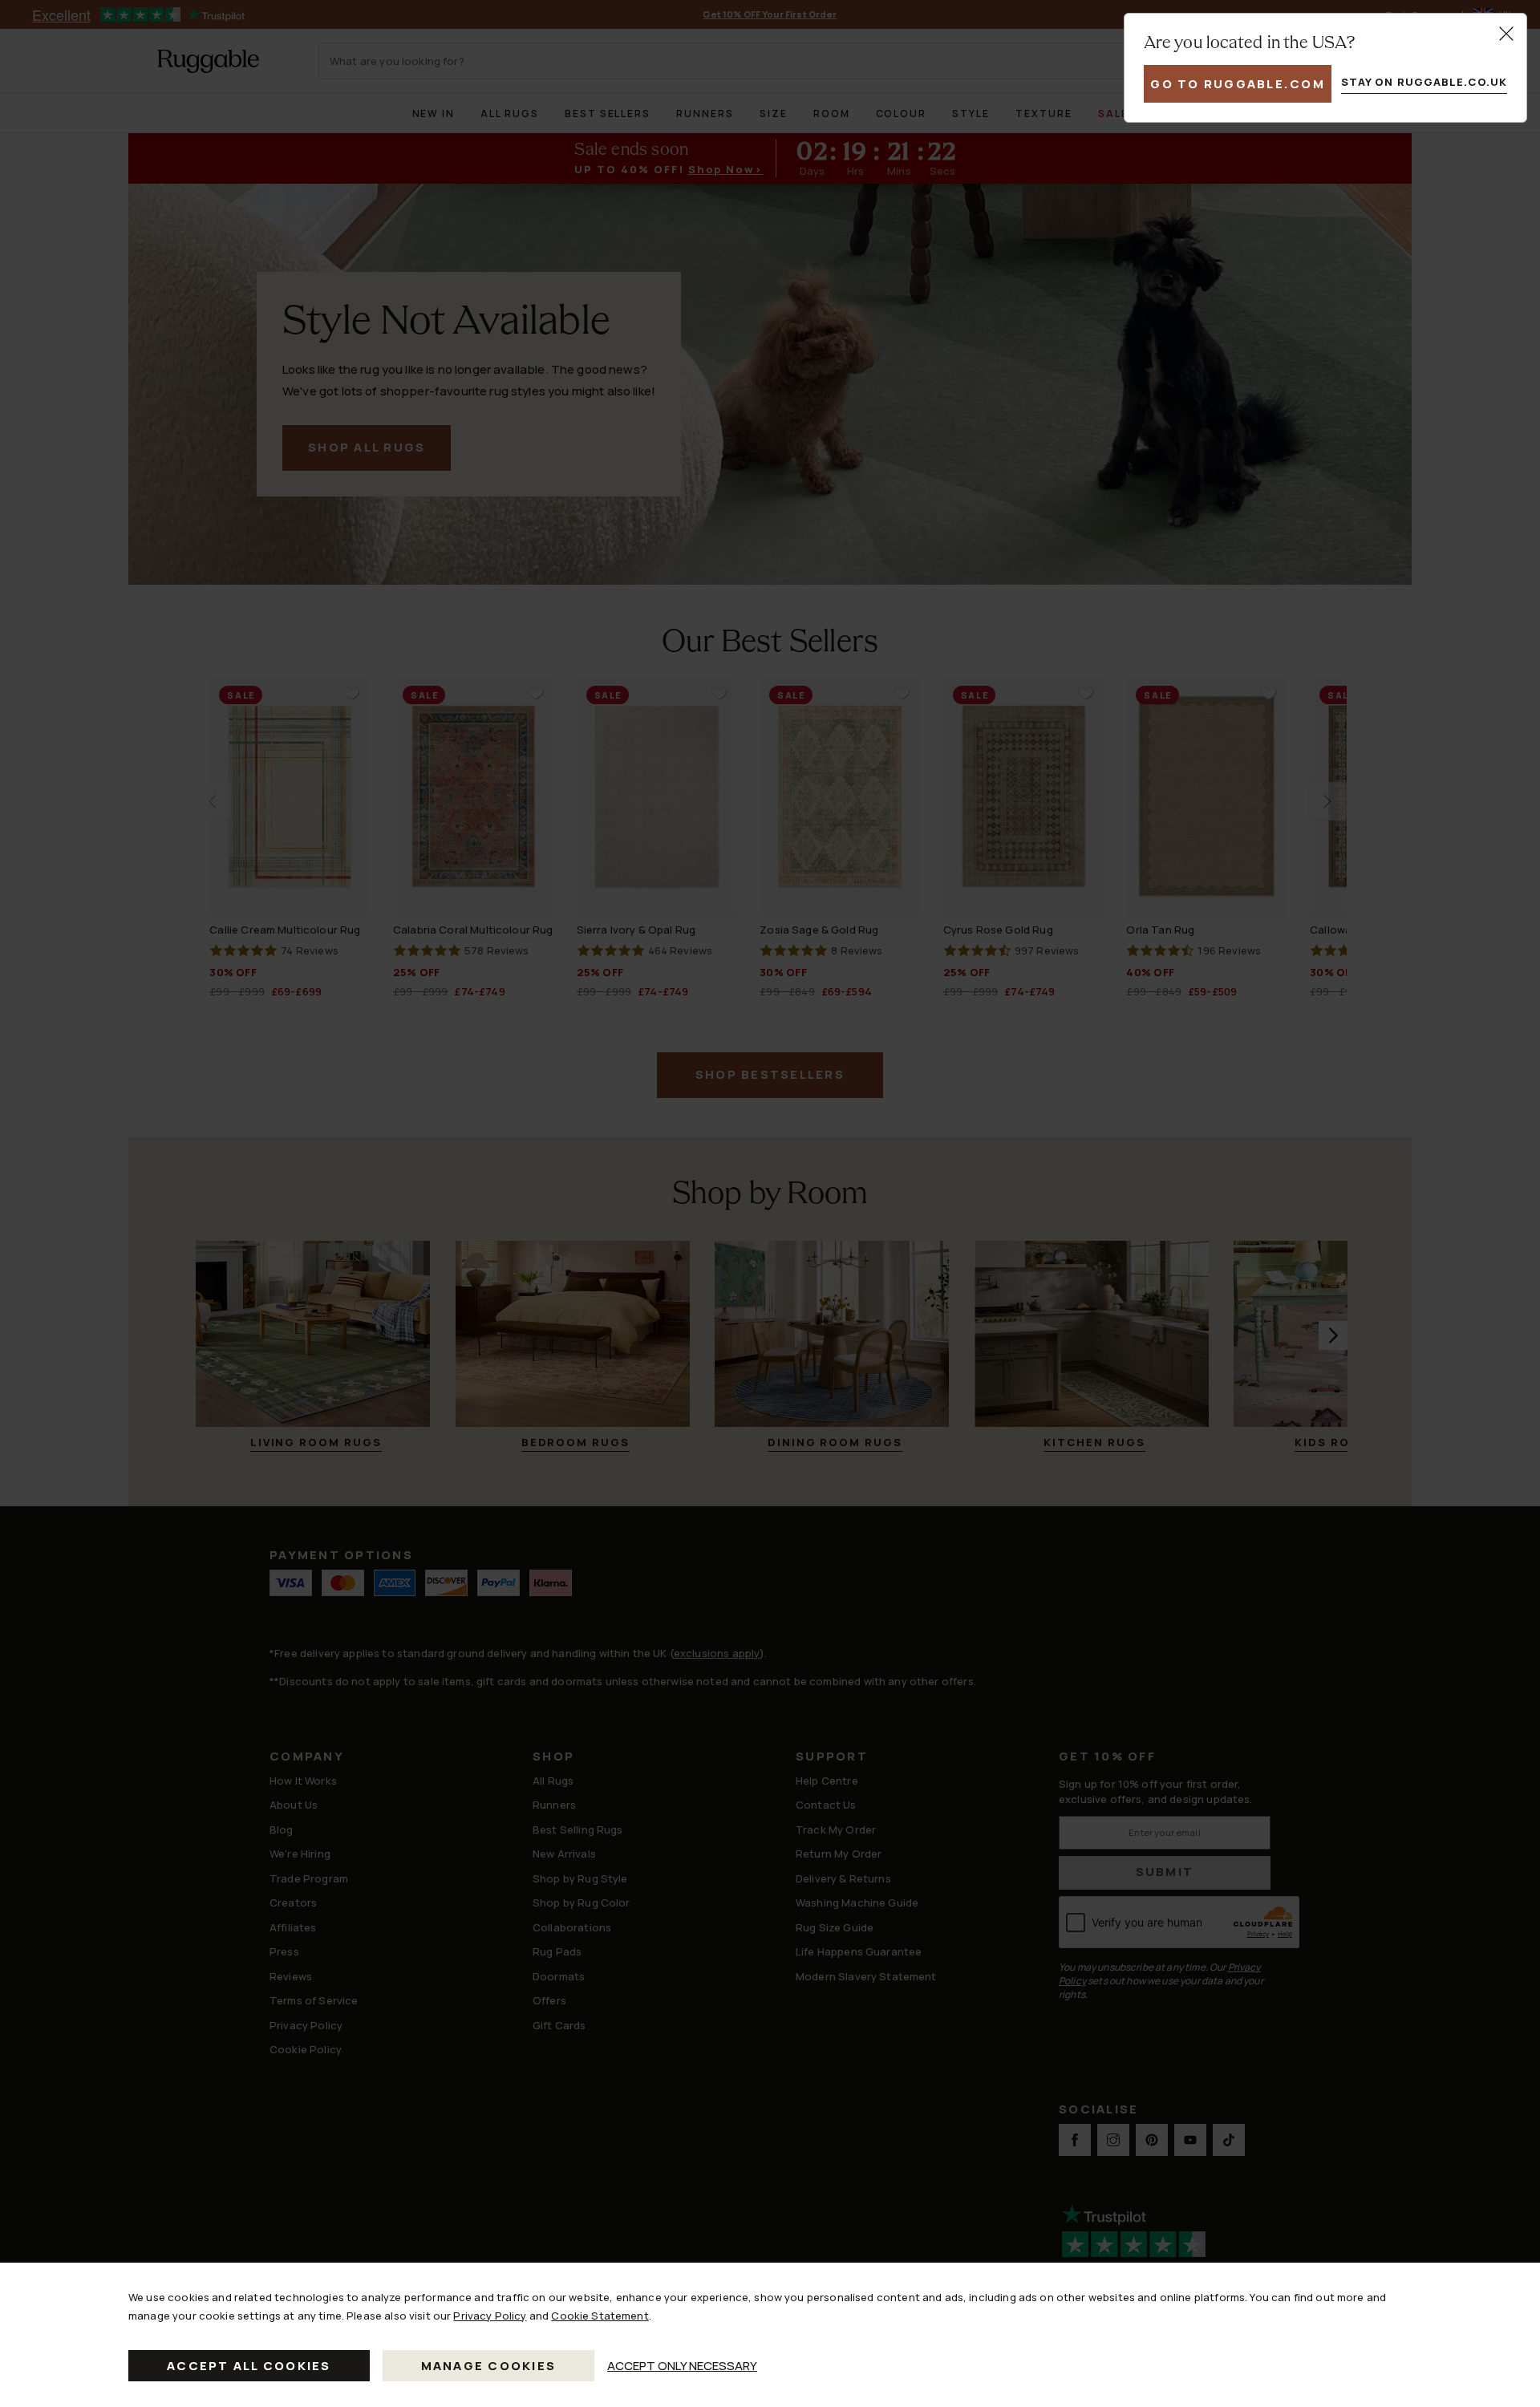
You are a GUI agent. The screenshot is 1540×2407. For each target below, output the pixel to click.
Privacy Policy (490, 2316)
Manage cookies (489, 2366)
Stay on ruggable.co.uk (1424, 82)
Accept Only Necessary (682, 2366)
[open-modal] (1506, 34)
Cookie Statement (600, 2316)
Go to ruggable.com (1238, 84)
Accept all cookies (249, 2366)
